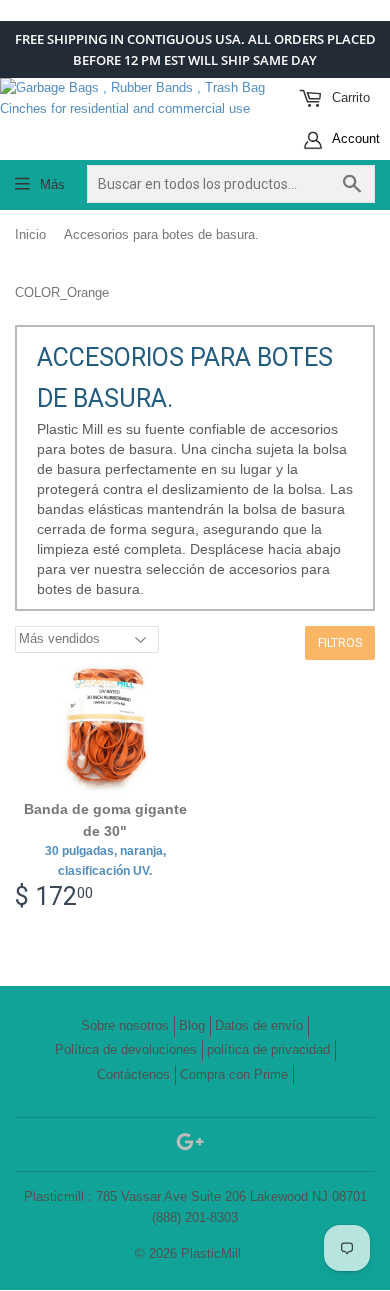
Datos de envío (259, 1025)
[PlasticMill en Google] (190, 1145)
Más (52, 184)
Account (354, 138)
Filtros (340, 643)
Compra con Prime (234, 1074)
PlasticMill (211, 1253)
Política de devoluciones (126, 1049)
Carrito (349, 97)
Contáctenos (133, 1074)
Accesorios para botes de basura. (161, 234)
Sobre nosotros (125, 1025)
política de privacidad (268, 1049)
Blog (192, 1025)
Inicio (30, 234)
